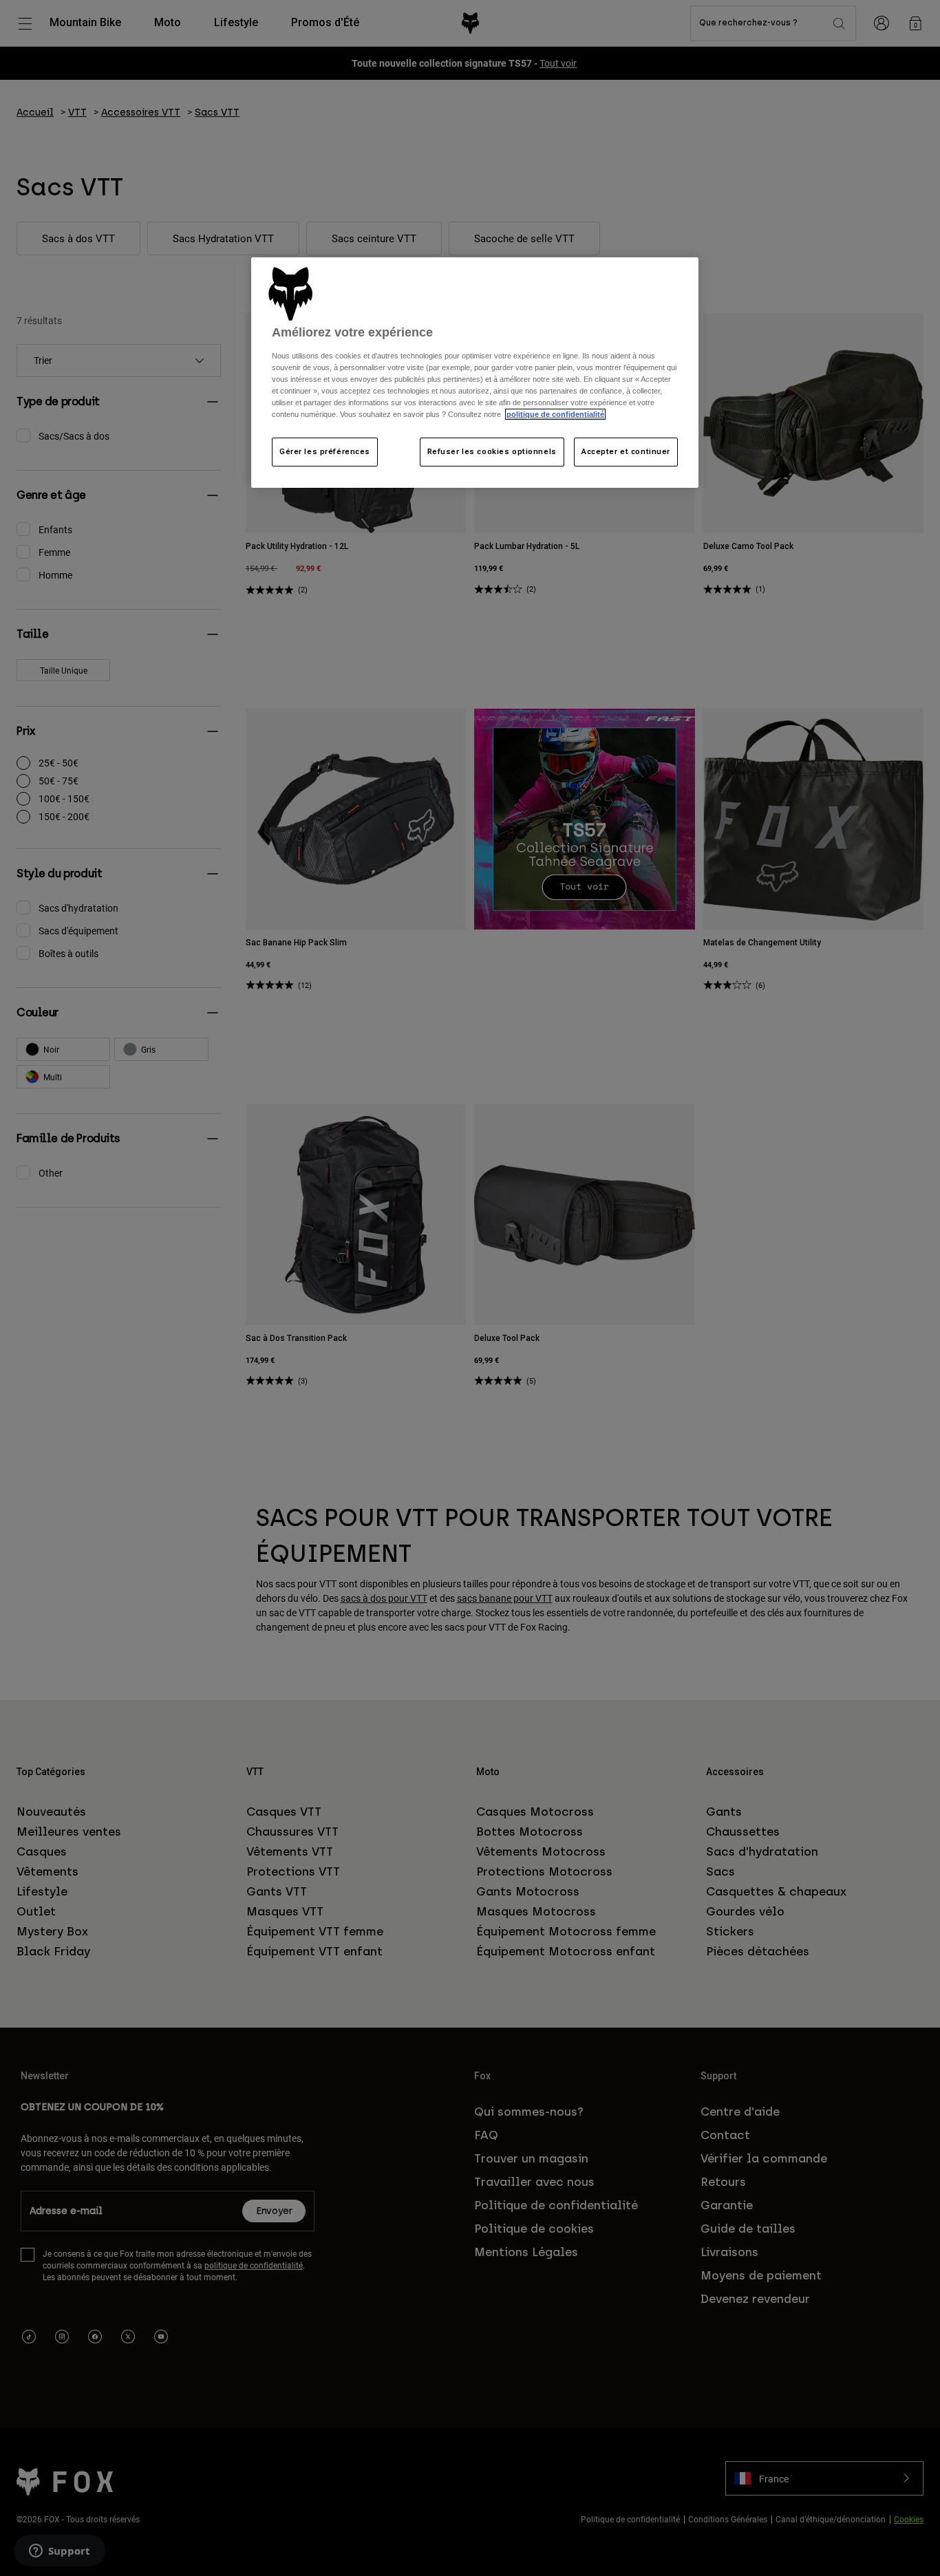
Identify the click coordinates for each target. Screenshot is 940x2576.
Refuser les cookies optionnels (492, 451)
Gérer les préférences (325, 451)
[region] (475, 373)
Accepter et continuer (626, 451)
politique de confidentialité (555, 414)
